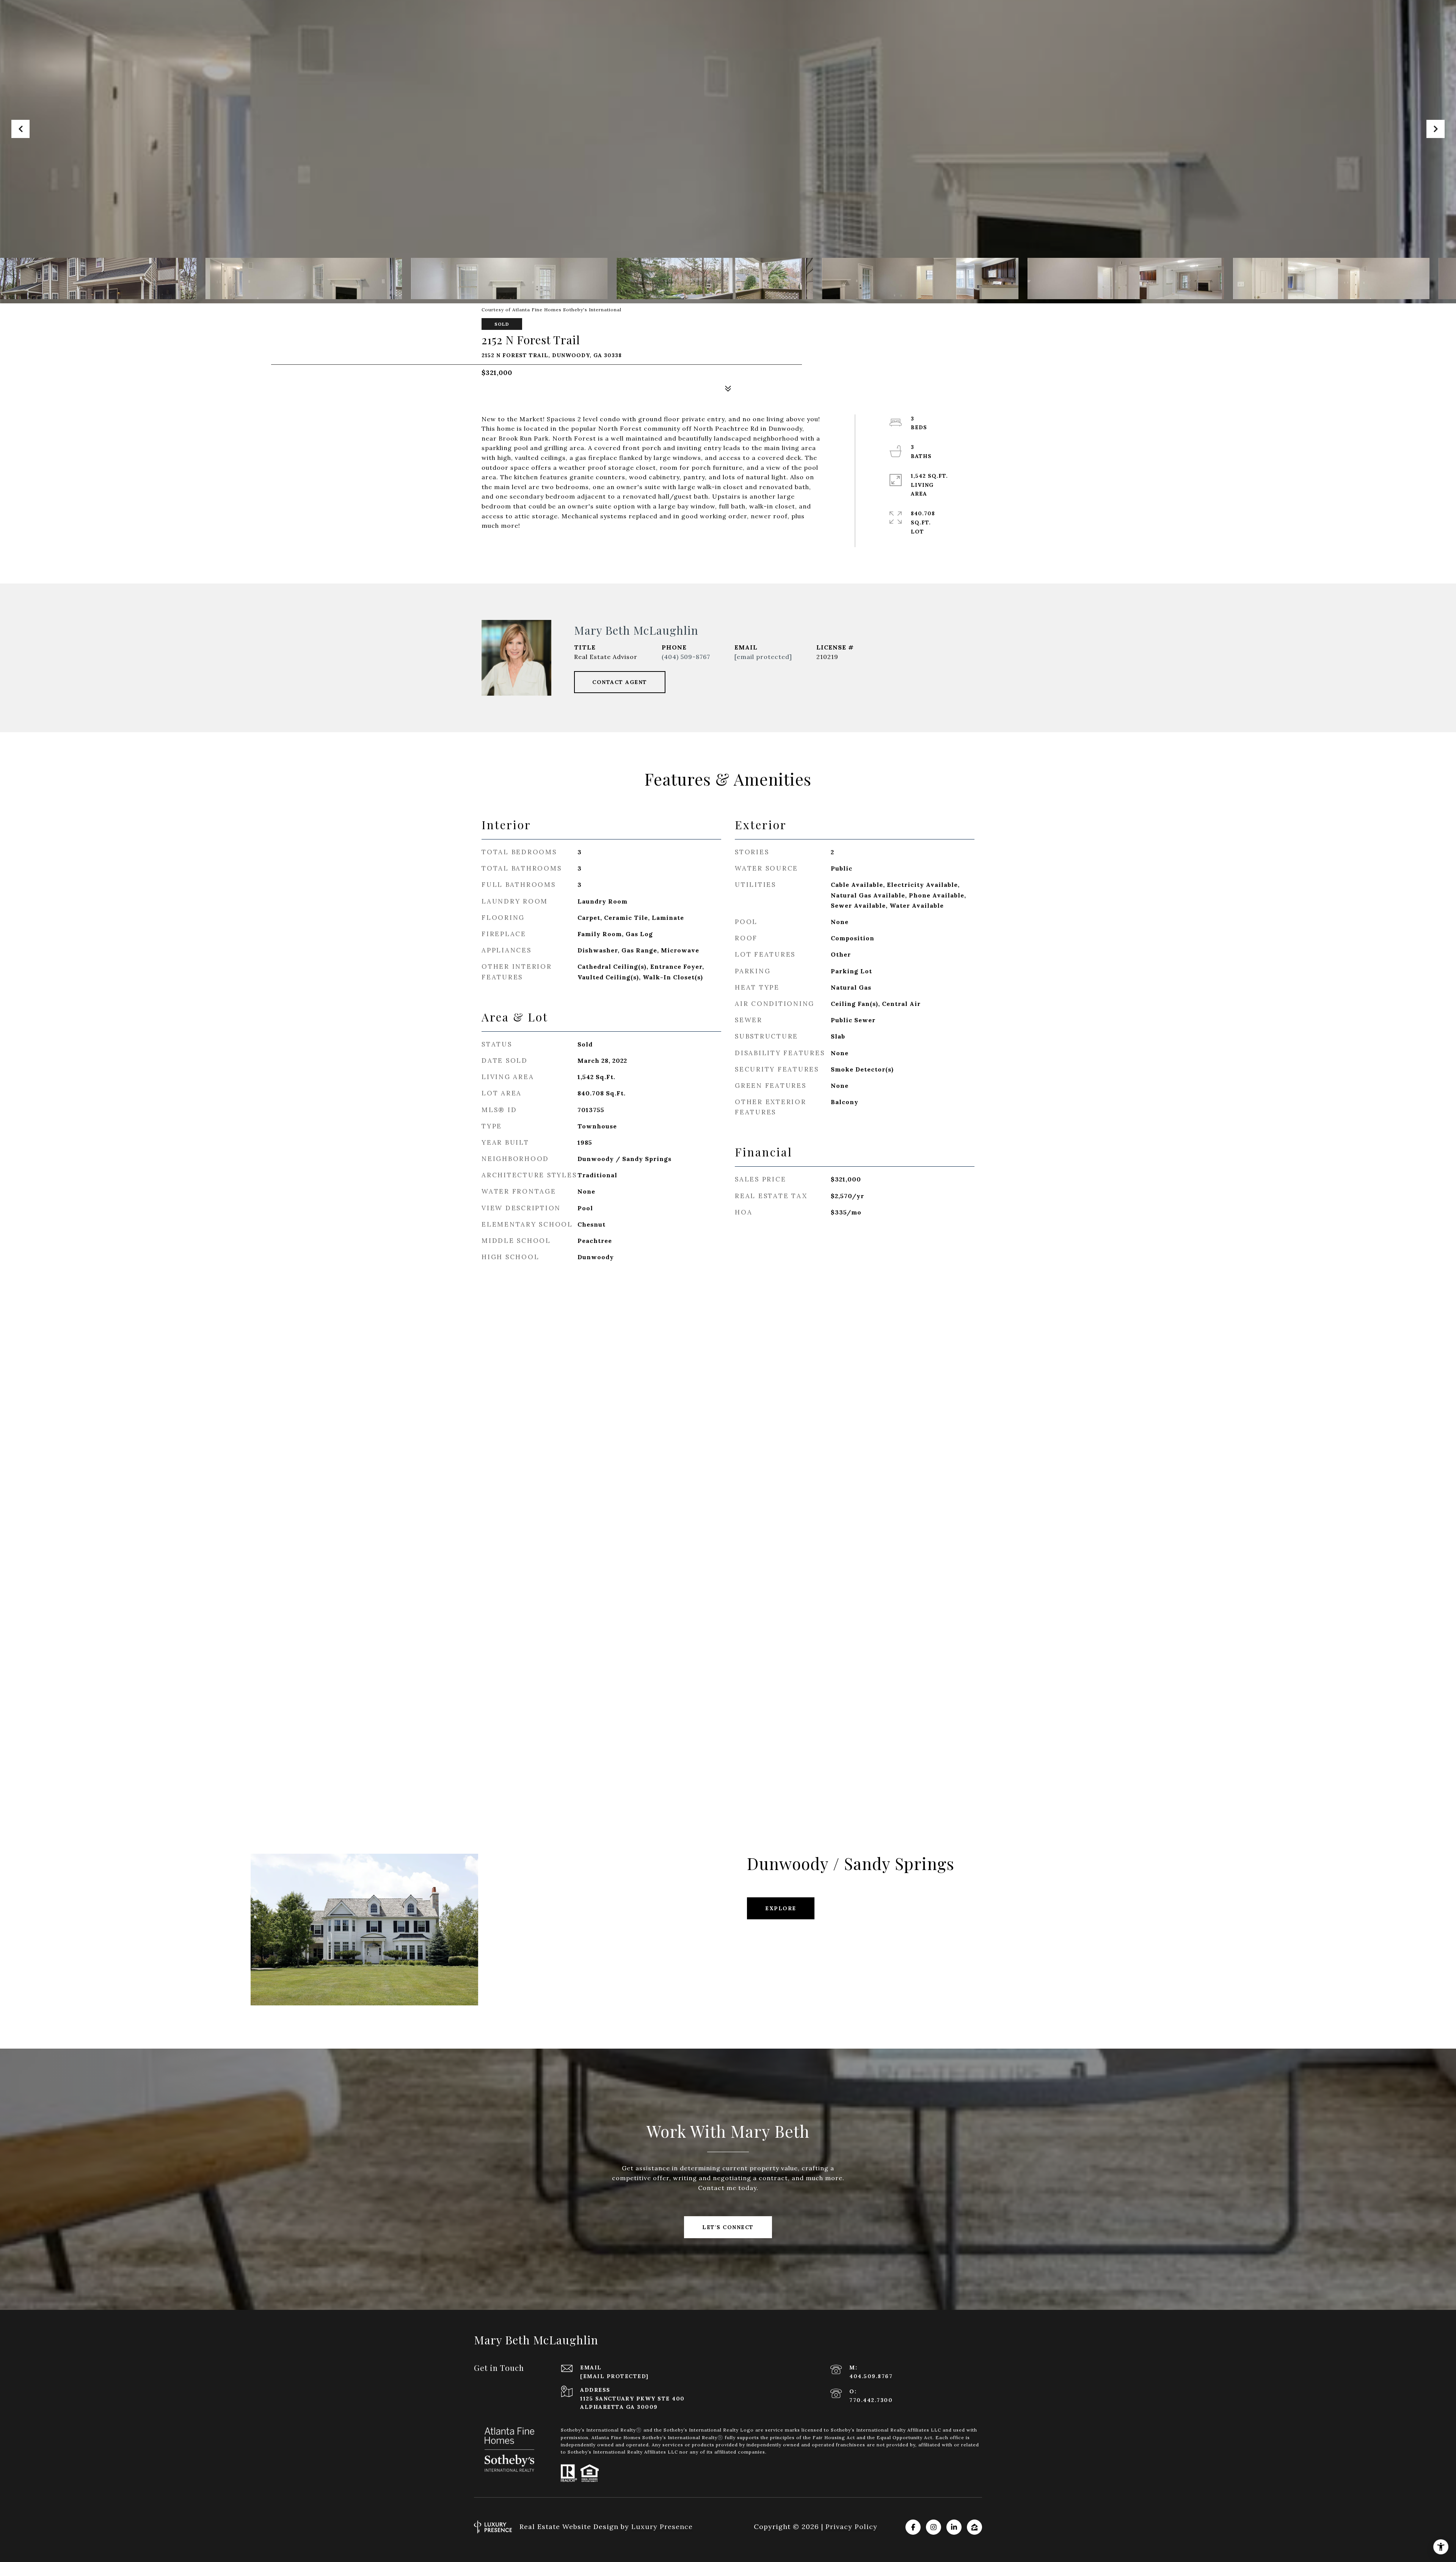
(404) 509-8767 (686, 657)
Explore (781, 1908)
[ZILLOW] (974, 2527)
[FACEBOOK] (913, 2527)
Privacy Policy (851, 2527)
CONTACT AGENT (620, 682)
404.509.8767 (871, 2376)
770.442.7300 (871, 2400)
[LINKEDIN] (954, 2527)
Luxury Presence (662, 2527)
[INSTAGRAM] (934, 2527)
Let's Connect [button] (728, 2227)
